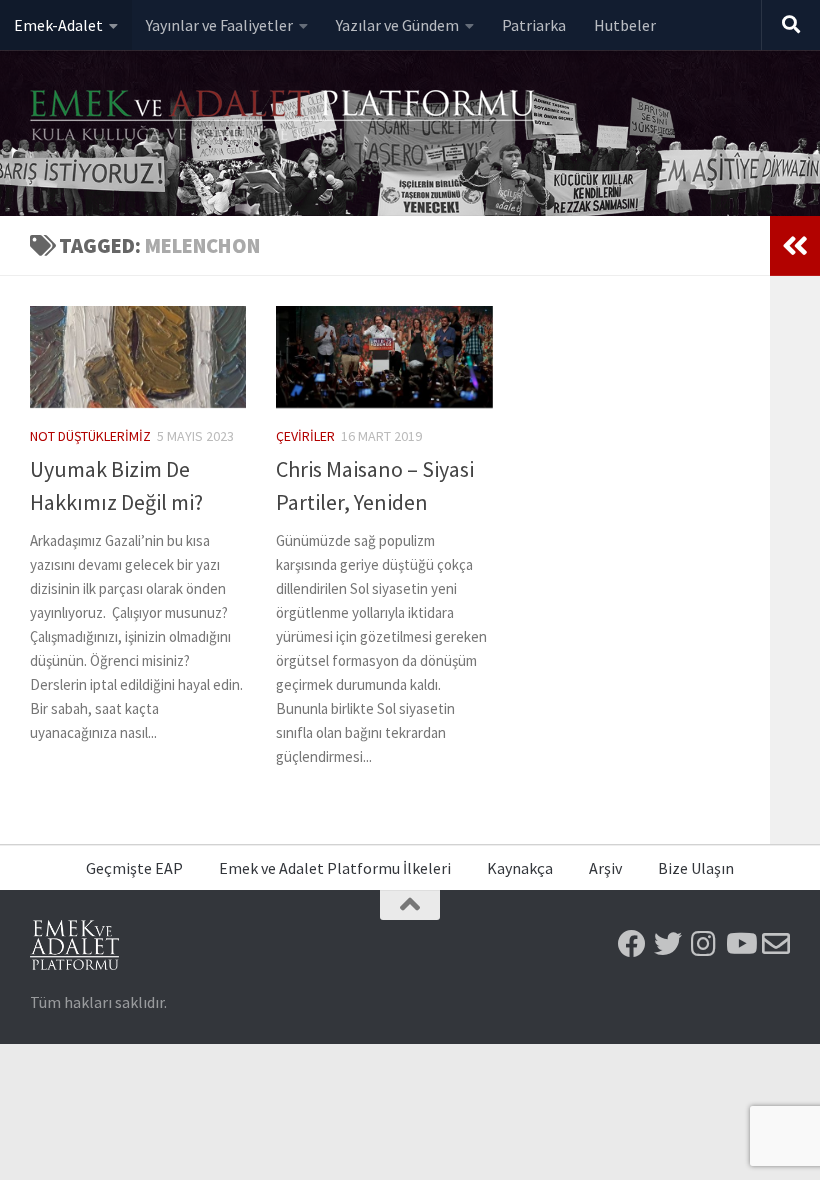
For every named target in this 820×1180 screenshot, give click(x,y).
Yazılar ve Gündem (397, 25)
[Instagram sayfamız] (704, 944)
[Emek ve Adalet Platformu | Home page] (285, 117)
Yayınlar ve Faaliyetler (219, 25)
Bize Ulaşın (696, 868)
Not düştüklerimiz (90, 436)
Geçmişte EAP (134, 868)
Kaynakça (520, 868)
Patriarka (534, 25)
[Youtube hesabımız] (740, 944)
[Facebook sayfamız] (632, 944)
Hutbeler (625, 25)
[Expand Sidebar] (795, 246)
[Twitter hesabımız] (668, 944)
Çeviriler (305, 436)
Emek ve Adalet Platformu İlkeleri (335, 868)
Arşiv (605, 868)
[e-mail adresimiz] (776, 944)
